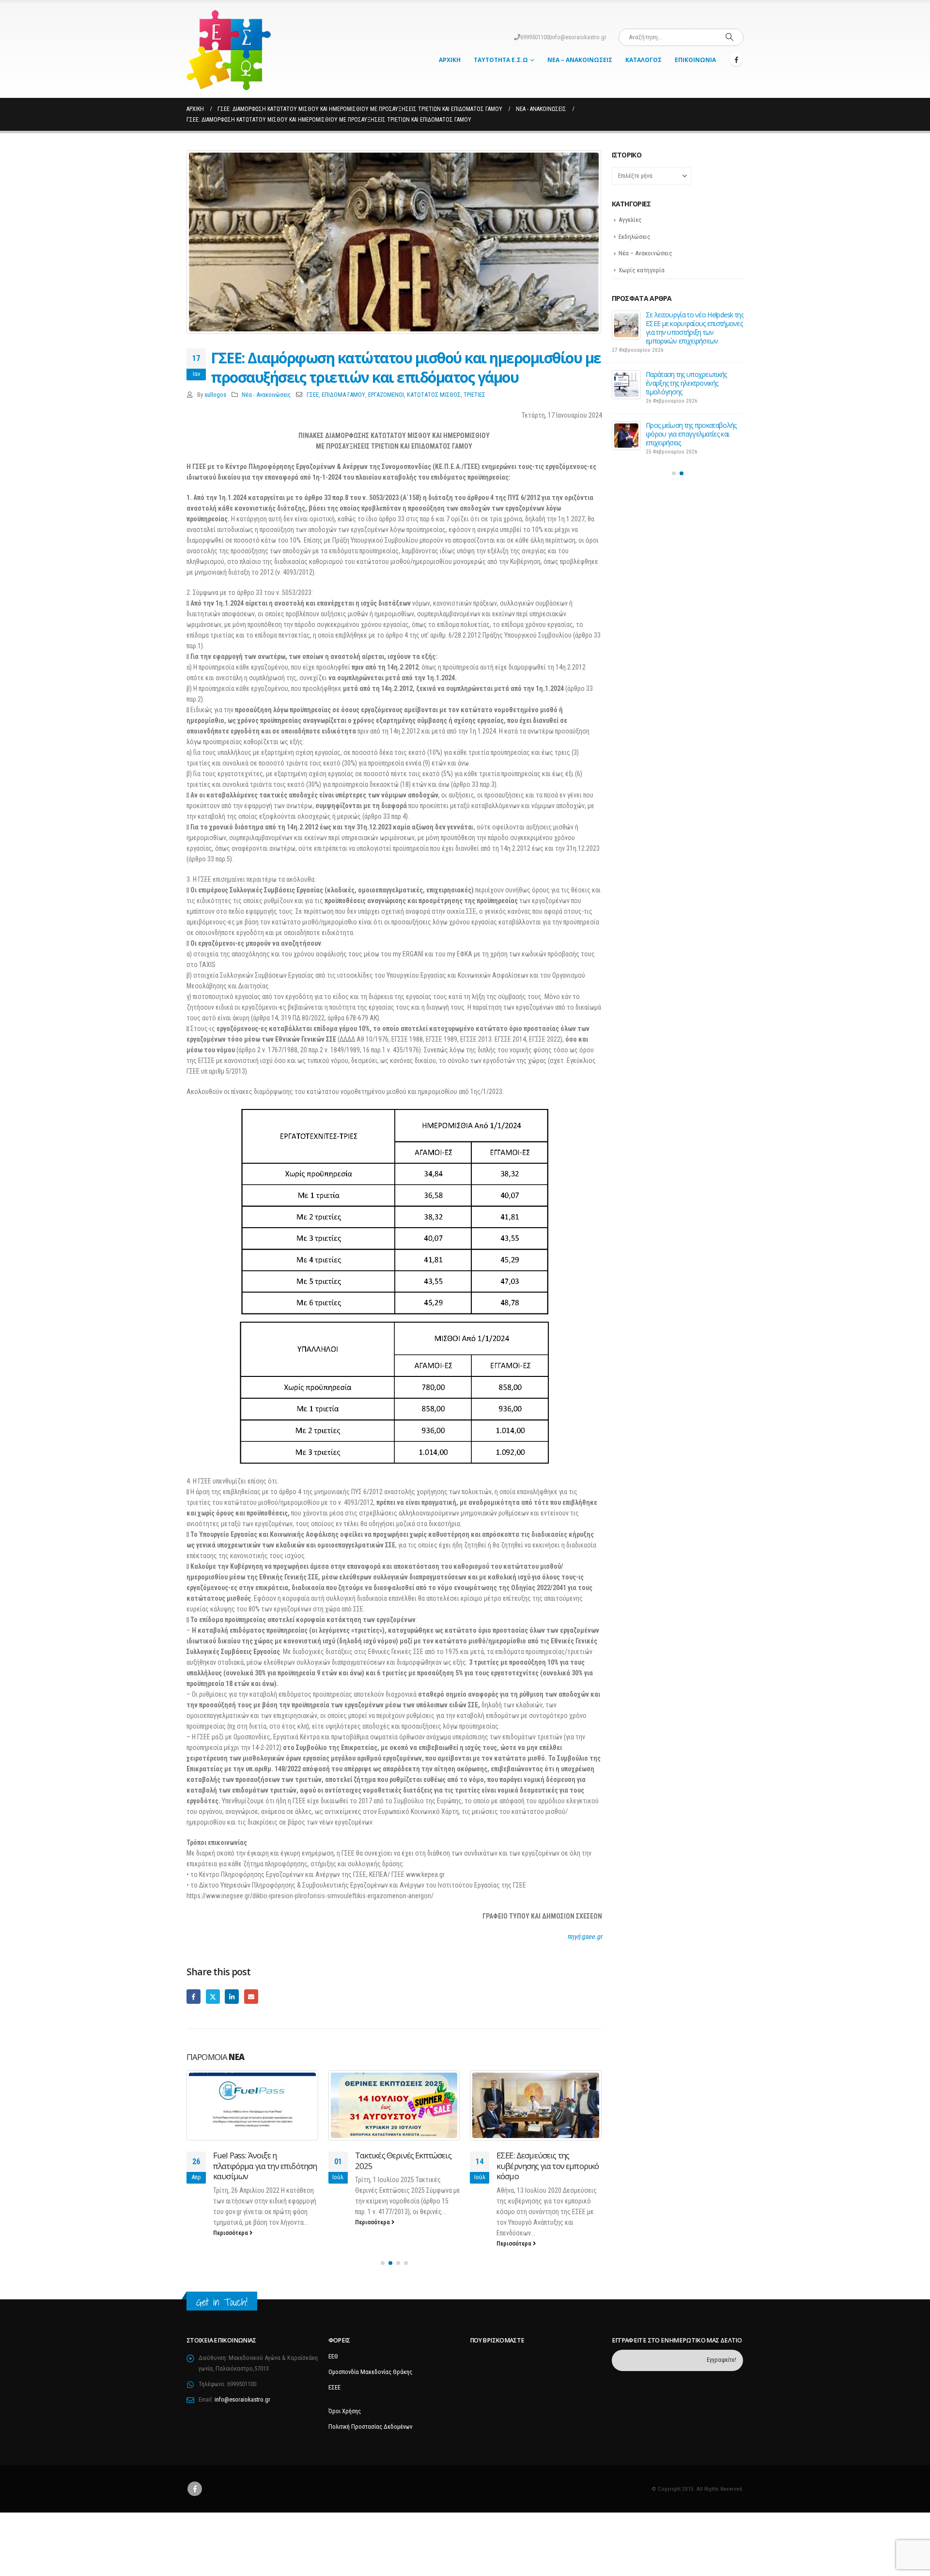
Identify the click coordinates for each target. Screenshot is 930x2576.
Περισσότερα (231, 2233)
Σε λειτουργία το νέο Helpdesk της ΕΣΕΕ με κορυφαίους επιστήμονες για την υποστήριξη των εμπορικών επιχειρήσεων (695, 328)
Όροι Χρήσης (345, 2411)
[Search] (729, 37)
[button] (383, 2263)
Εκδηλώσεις (635, 237)
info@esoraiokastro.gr (579, 37)
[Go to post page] (253, 2105)
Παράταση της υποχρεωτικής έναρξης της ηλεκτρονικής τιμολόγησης (686, 383)
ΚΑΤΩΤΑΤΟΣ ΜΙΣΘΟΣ (434, 395)
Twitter (213, 1996)
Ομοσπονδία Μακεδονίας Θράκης (370, 2372)
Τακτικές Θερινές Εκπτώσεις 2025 (403, 2161)
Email (251, 1996)
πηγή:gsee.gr (585, 1936)
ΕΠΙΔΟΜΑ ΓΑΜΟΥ (343, 395)
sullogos (215, 395)
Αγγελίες (630, 220)
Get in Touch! (222, 2302)
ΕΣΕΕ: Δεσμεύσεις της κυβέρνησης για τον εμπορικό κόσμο (548, 2166)
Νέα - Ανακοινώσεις (266, 395)
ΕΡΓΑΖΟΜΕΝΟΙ (386, 395)
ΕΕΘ (333, 2356)
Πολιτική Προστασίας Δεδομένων (370, 2427)
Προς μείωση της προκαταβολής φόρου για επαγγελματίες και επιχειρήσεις (691, 434)
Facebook (194, 1996)
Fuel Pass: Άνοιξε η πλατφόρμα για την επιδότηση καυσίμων (265, 2166)
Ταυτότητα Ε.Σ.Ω (501, 60)
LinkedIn (232, 1996)
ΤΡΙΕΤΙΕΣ (474, 395)
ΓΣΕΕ (313, 395)
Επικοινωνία (695, 60)
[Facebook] (736, 60)
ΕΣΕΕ (334, 2387)
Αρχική (450, 60)
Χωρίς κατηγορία (642, 270)
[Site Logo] (229, 50)
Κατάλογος (643, 60)
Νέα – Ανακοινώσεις (580, 60)
